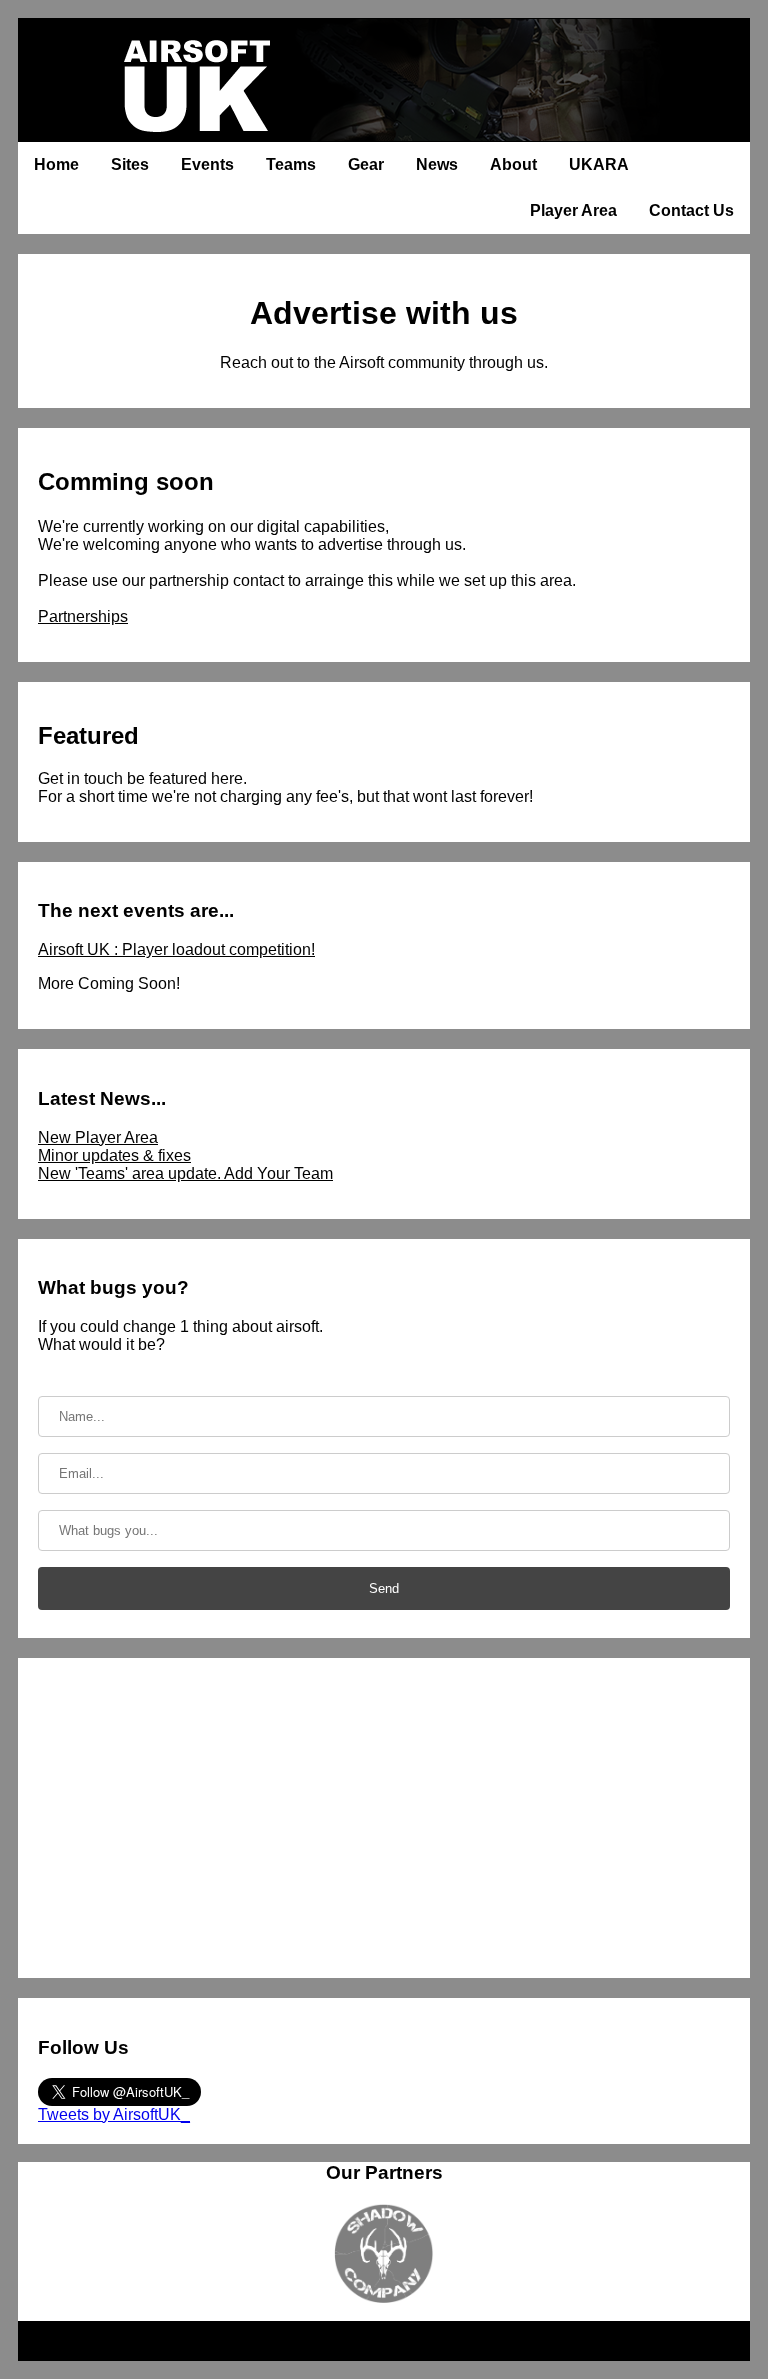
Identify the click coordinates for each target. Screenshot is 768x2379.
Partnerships (83, 616)
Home (56, 164)
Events (207, 164)
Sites (130, 164)
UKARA (599, 164)
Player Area (573, 210)
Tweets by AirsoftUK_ (114, 2114)
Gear (366, 164)
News (437, 164)
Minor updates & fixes (114, 1155)
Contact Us (691, 210)
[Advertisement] (384, 1818)
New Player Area (98, 1137)
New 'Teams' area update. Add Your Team (185, 1173)
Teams (291, 164)
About (513, 164)
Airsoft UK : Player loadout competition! (176, 949)
